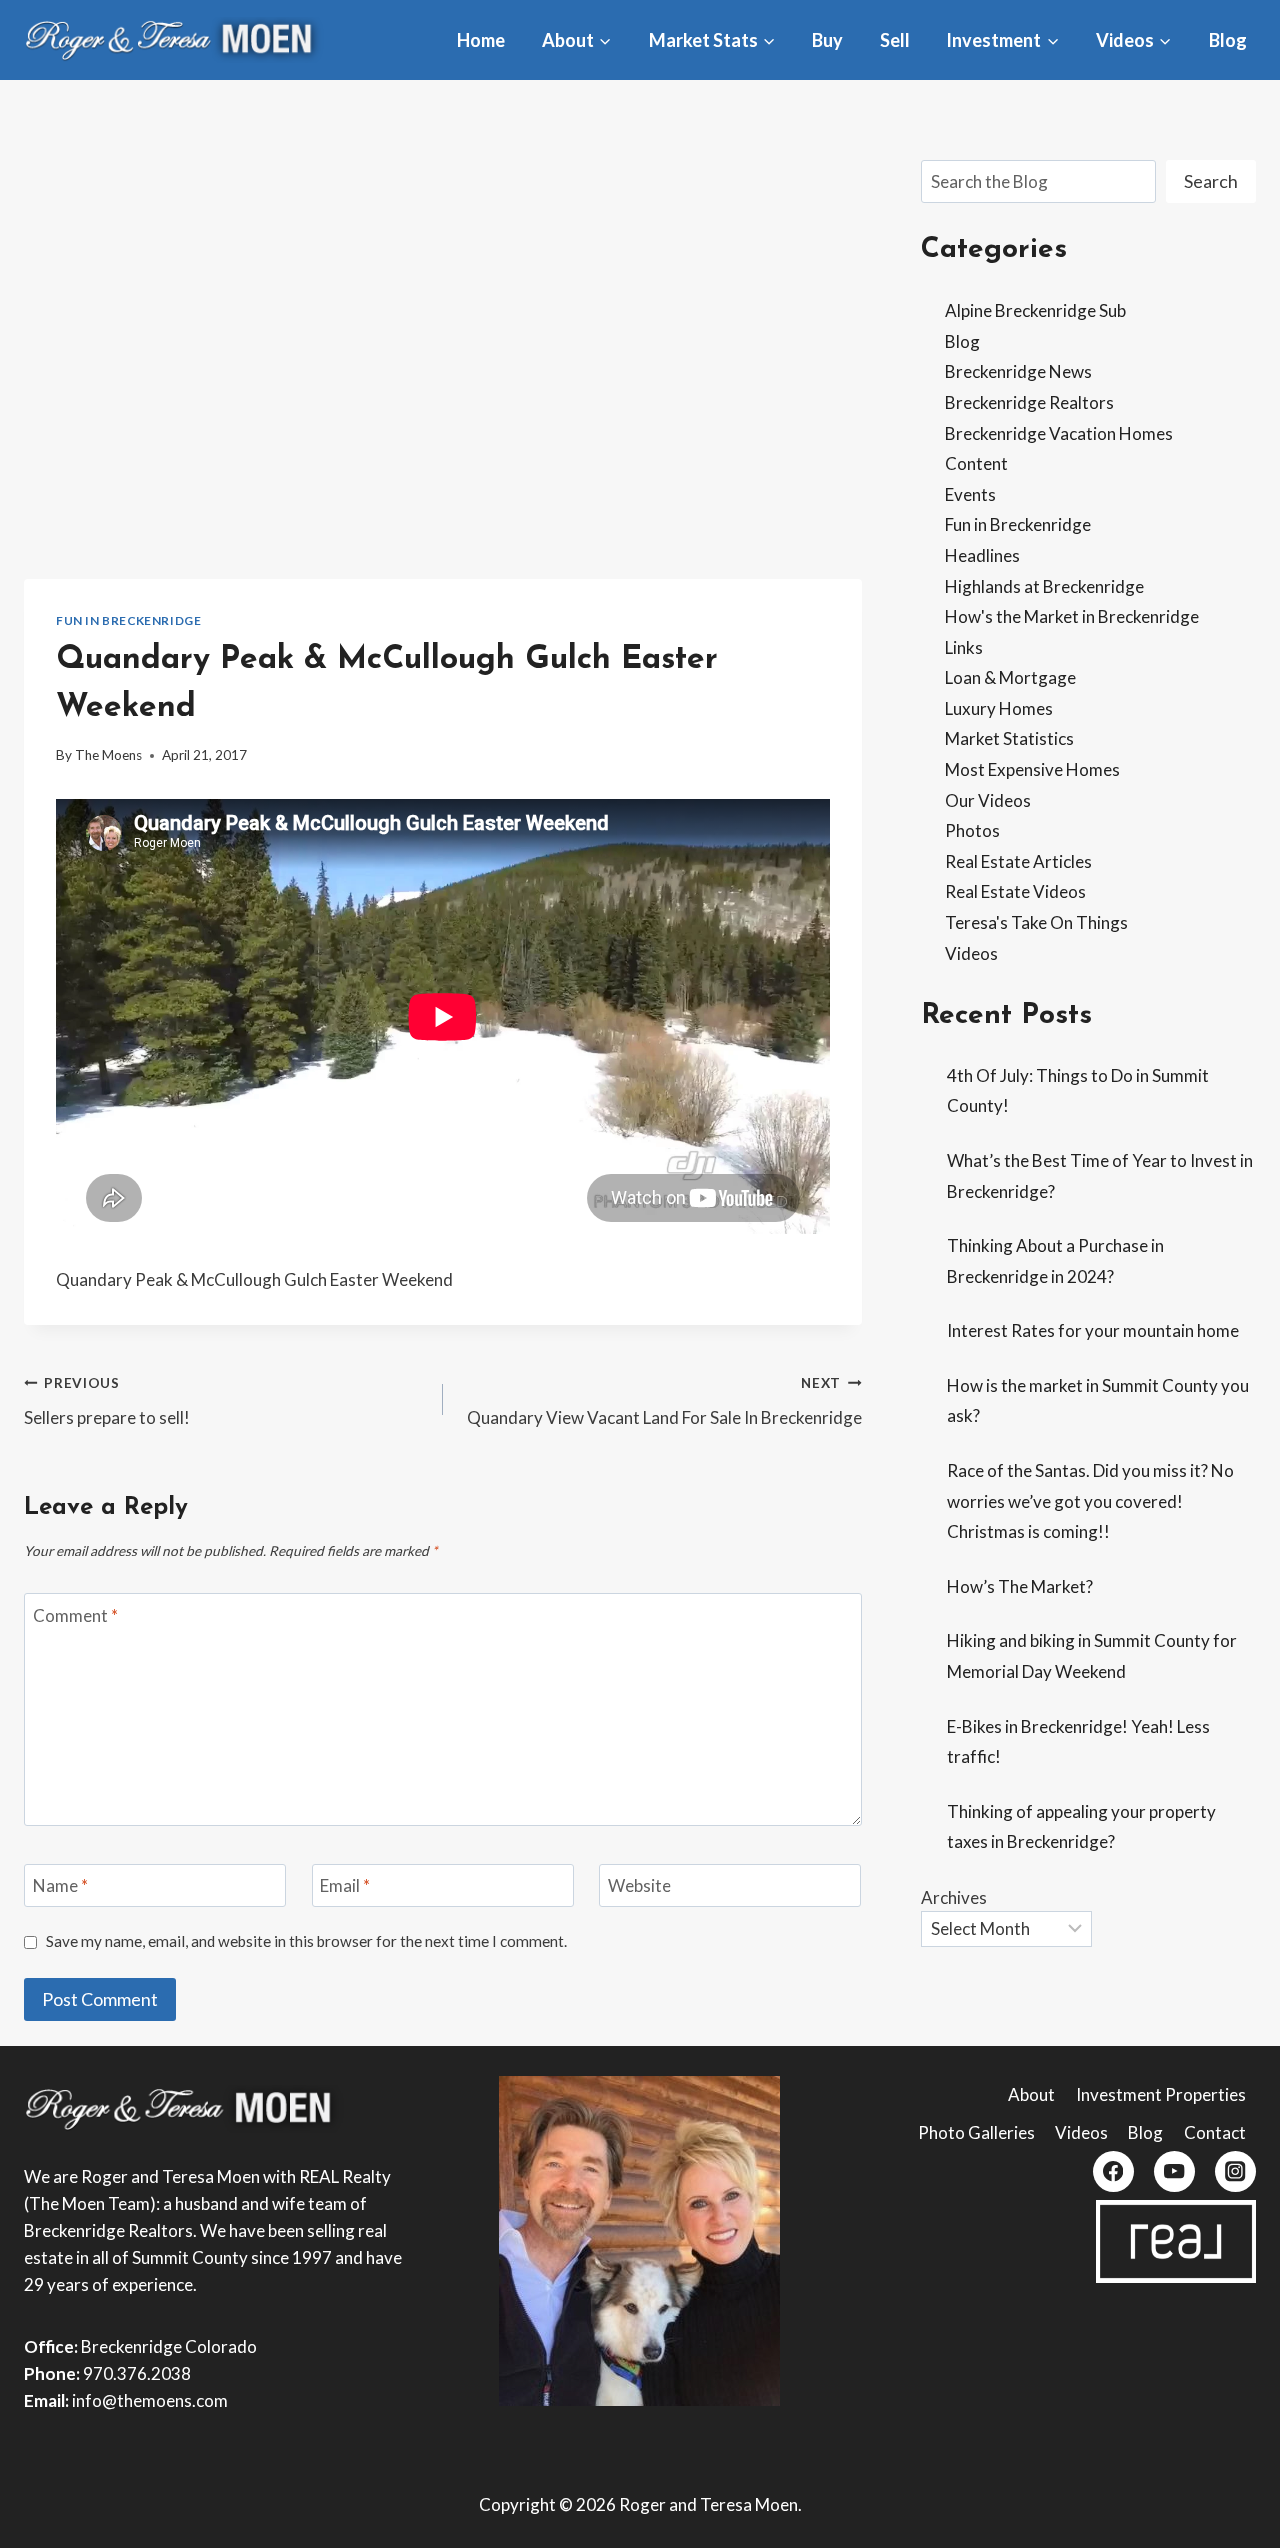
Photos (972, 830)
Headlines (982, 555)
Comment (75, 1614)
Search (1211, 181)
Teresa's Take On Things (1036, 922)
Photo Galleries (976, 2132)
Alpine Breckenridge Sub (1035, 310)
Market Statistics (1009, 738)
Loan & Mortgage (1010, 677)
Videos (971, 953)
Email (345, 1885)
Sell (895, 40)
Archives (954, 1897)
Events (970, 494)
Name (60, 1885)
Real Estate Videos (1015, 891)
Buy (827, 40)
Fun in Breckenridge (128, 620)
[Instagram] (1235, 2171)
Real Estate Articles (1018, 861)
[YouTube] (1174, 2171)
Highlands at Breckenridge (1044, 586)
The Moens (108, 755)
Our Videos (988, 800)
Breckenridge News (1018, 371)
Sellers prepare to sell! (107, 1401)
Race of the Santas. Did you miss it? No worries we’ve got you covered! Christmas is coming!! (1090, 1501)
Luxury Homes (999, 708)
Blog (1228, 40)
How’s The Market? (1020, 1586)
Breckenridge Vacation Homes (1059, 433)
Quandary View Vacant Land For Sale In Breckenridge (664, 1401)
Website (639, 1885)
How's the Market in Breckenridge (1072, 616)
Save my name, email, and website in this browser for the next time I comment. (306, 1941)
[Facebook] (1113, 2171)
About (1031, 2094)
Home (481, 40)
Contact (1215, 2132)
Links (964, 647)
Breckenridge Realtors (1029, 402)
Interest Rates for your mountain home (1093, 1330)
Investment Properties (1161, 2094)
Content (976, 463)
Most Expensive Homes (1032, 769)
